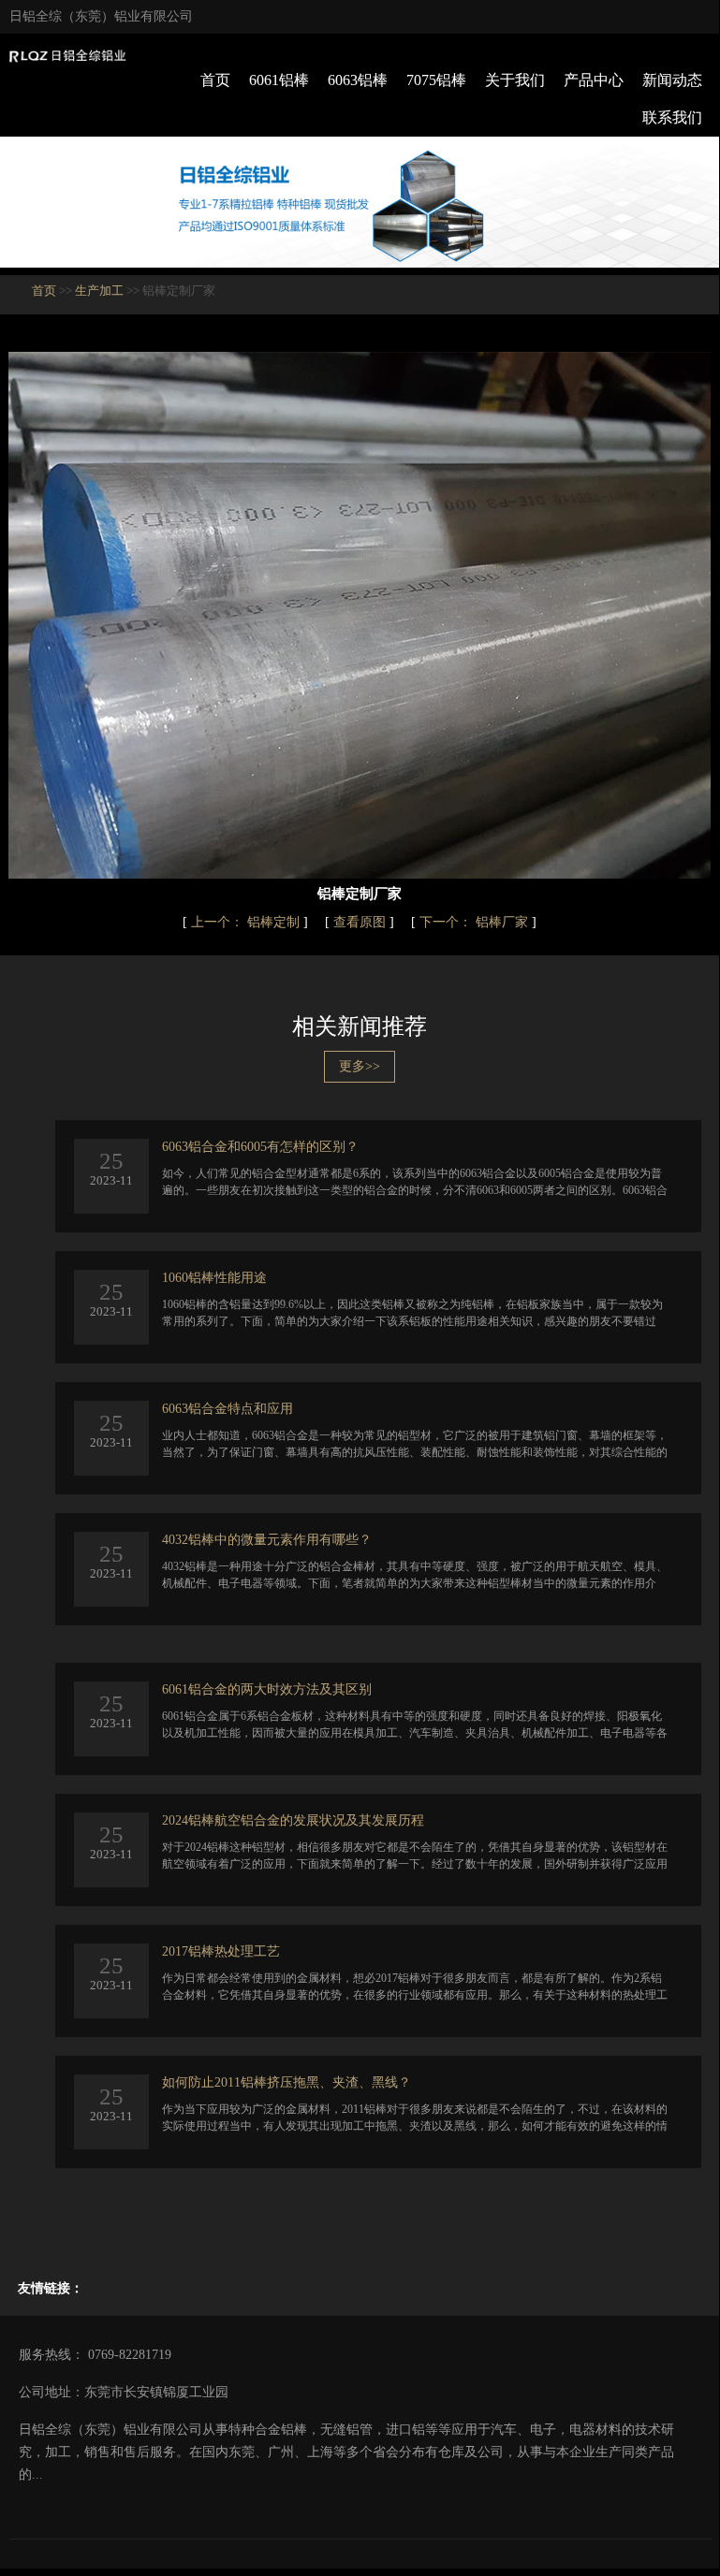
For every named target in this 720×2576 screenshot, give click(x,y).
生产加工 (99, 291)
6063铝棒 (358, 80)
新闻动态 (672, 80)
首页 (215, 80)
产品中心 (594, 80)
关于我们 (515, 80)
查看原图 (361, 922)
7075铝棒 (436, 80)
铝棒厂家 (476, 922)
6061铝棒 (279, 80)
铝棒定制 (247, 922)
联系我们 (672, 117)
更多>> (360, 1066)
